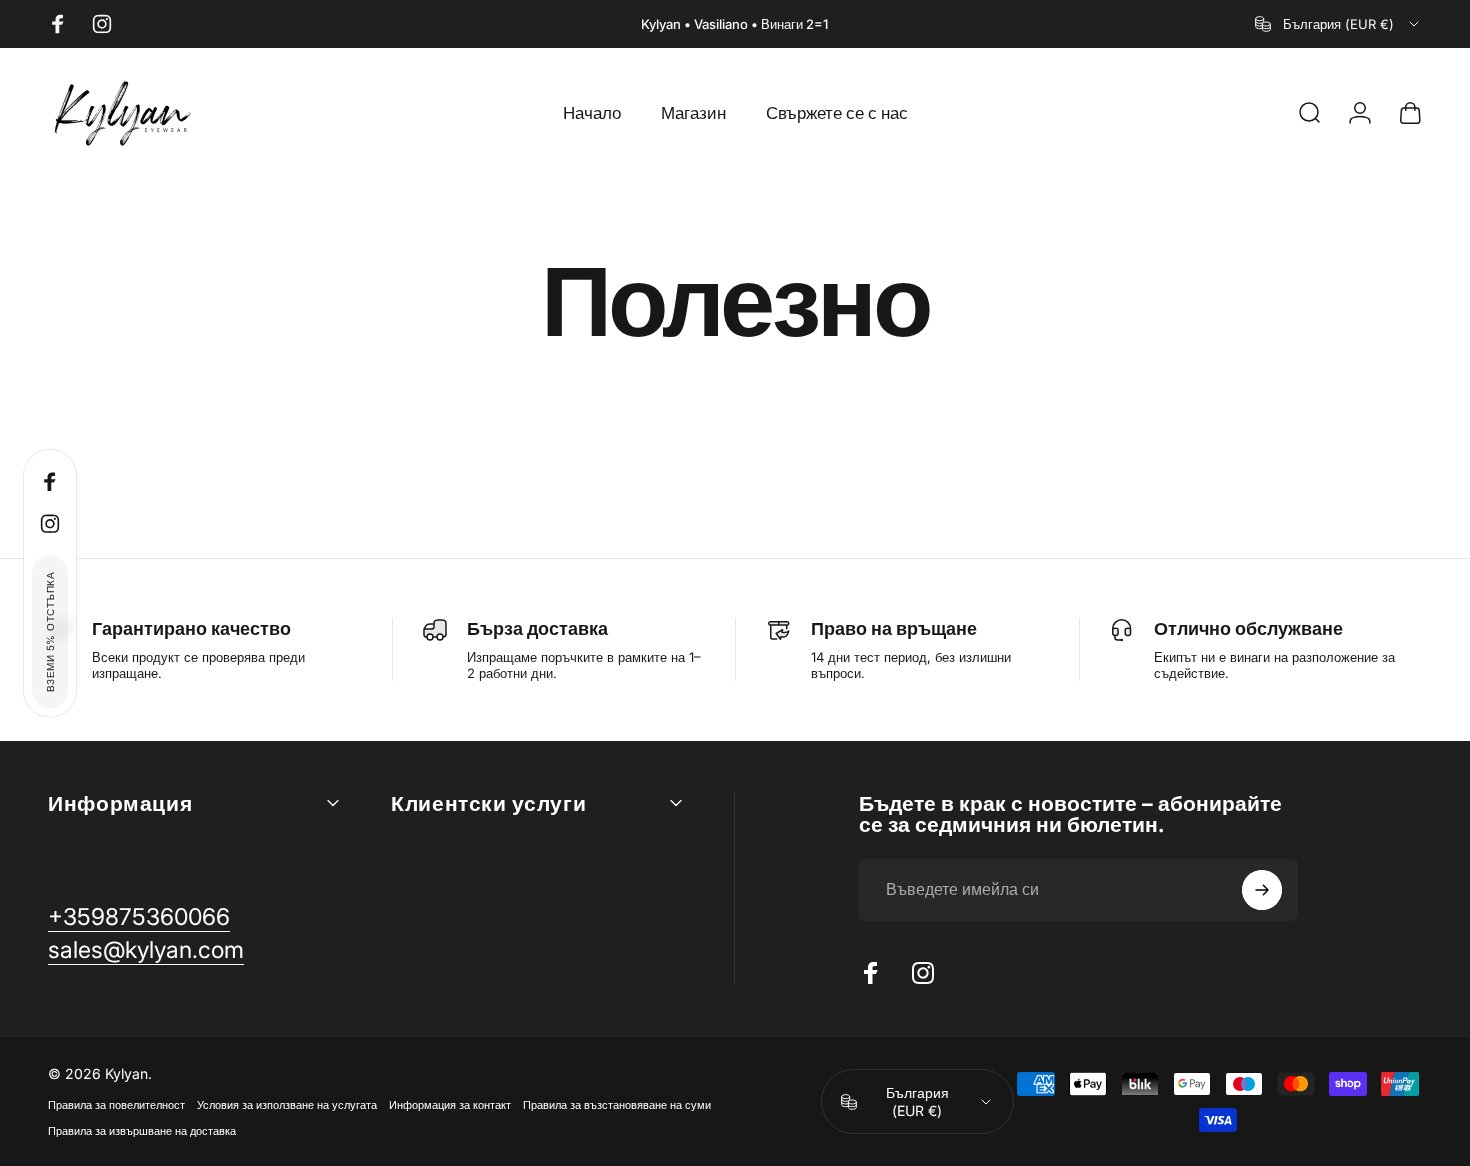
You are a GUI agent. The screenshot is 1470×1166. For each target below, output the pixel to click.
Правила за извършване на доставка (142, 1131)
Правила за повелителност (116, 1105)
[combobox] (1338, 24)
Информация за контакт (450, 1105)
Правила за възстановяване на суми (617, 1105)
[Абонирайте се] (1262, 890)
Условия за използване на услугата (287, 1105)
